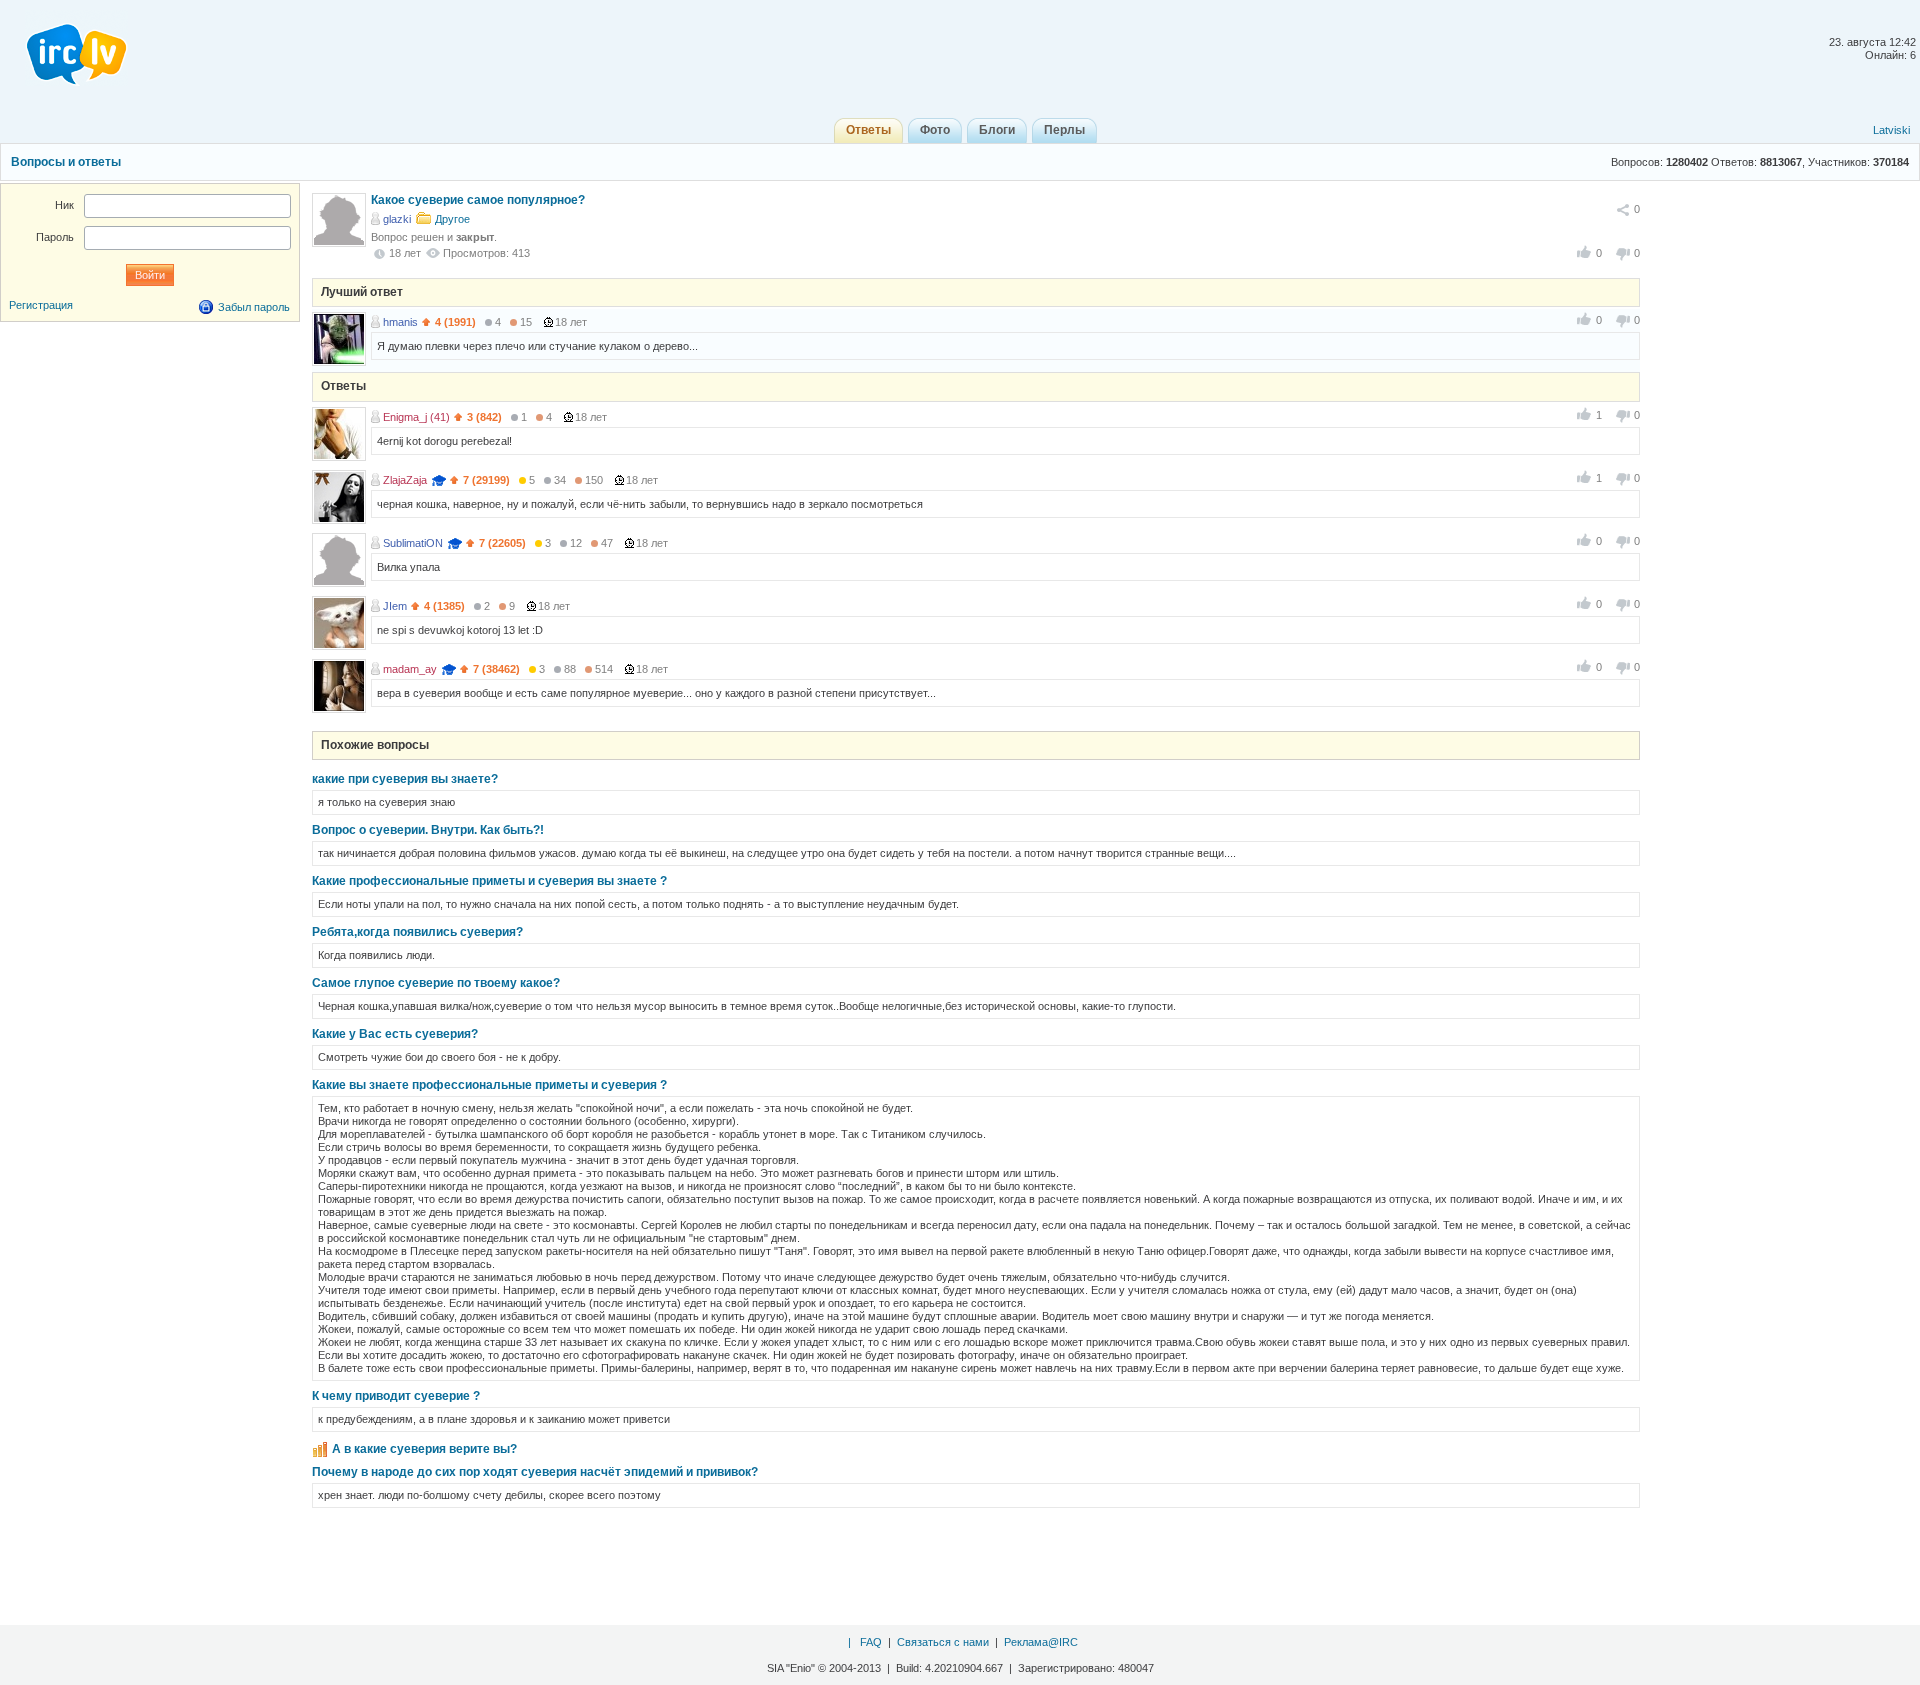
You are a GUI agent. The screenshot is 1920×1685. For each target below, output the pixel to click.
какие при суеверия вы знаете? (405, 779)
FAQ (871, 1642)
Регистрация (41, 305)
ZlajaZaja (405, 480)
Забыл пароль (254, 307)
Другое (452, 219)
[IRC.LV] (64, 48)
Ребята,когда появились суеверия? (417, 932)
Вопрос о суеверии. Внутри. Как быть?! (428, 830)
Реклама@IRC (1041, 1642)
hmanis (400, 322)
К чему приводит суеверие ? (396, 1396)
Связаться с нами (943, 1642)
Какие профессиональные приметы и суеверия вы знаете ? (489, 881)
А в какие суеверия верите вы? (424, 1449)
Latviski (1891, 130)
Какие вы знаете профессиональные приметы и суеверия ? (489, 1085)
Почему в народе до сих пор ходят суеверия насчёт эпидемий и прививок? (535, 1472)
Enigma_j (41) (416, 417)
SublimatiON (413, 543)
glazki (397, 219)
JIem (395, 606)
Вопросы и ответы (66, 162)
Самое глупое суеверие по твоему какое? (436, 983)
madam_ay (410, 669)
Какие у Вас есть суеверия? (395, 1034)
